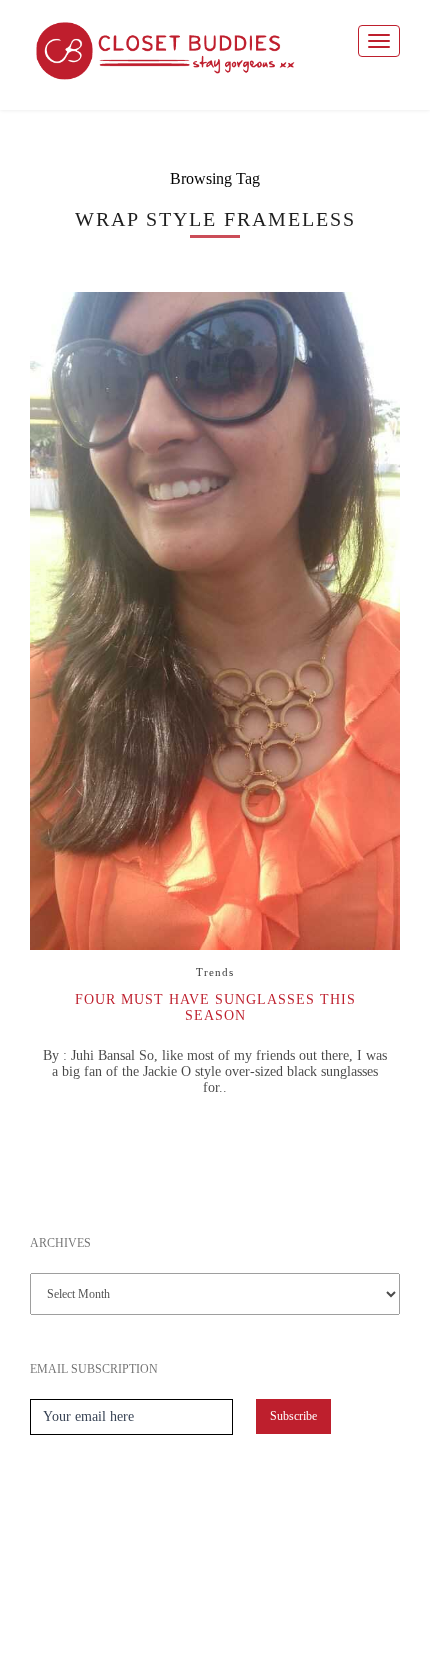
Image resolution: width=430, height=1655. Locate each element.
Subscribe (293, 1416)
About (179, 1593)
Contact (301, 1593)
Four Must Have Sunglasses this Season (215, 1007)
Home (122, 1593)
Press (236, 1593)
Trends (215, 972)
